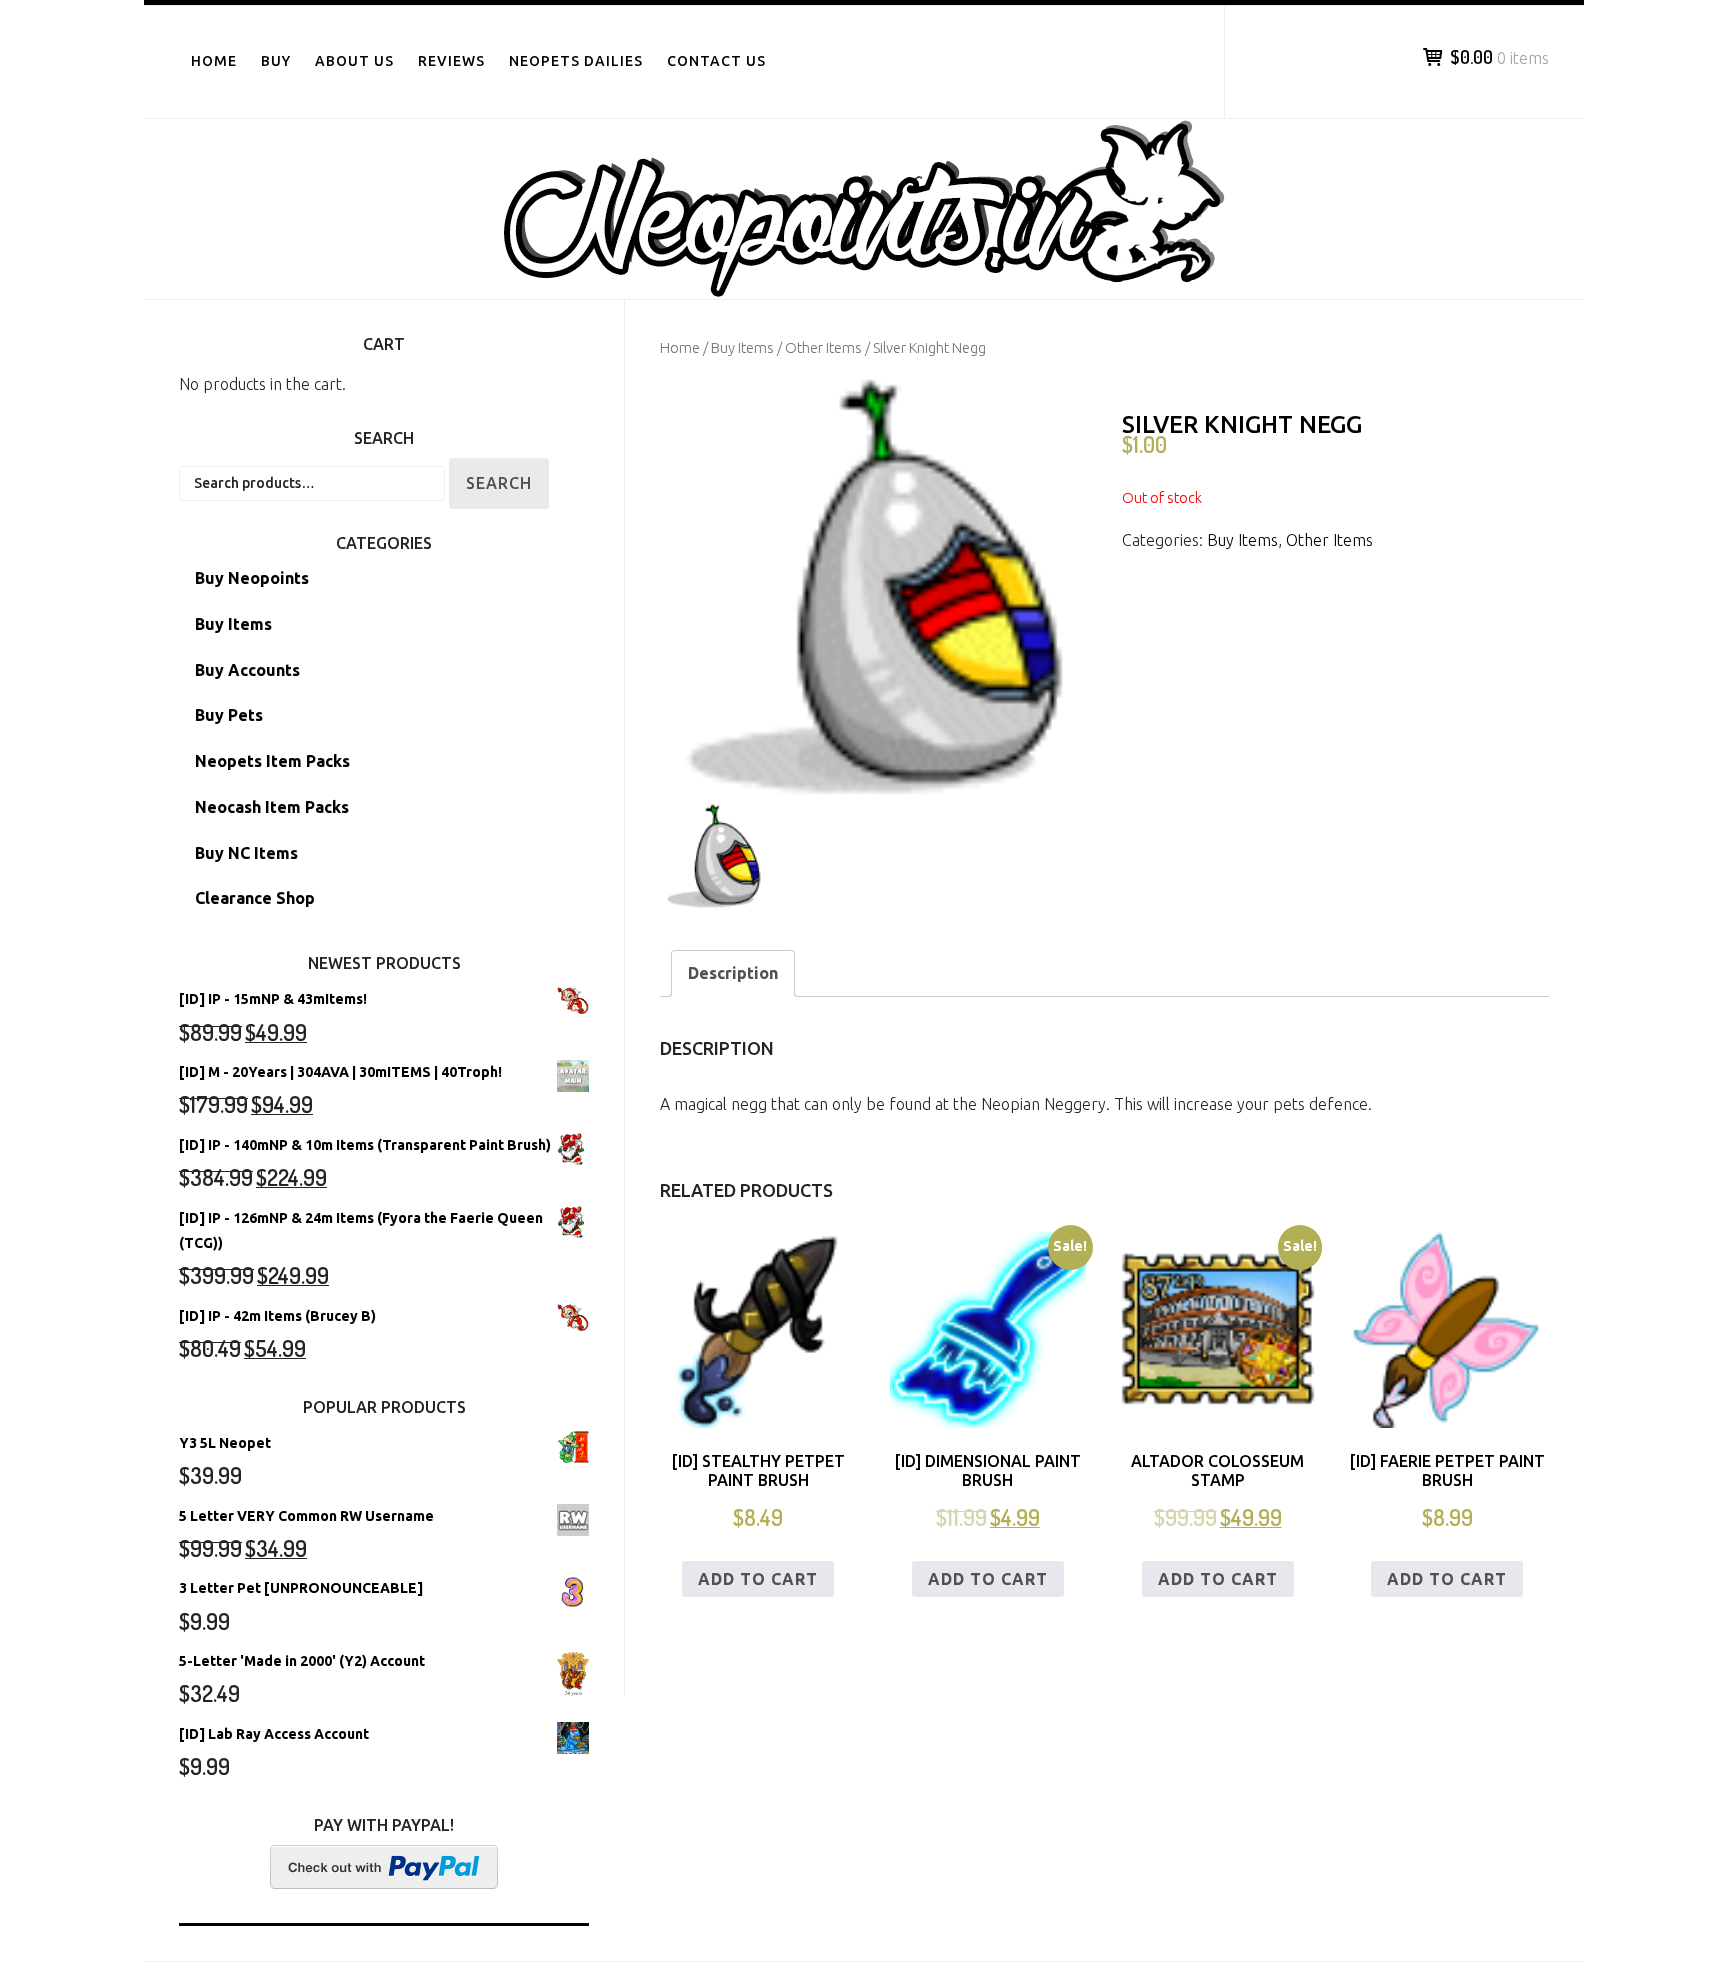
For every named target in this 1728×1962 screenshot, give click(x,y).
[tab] (733, 973)
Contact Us (716, 61)
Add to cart (758, 1579)
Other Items (823, 347)
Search (499, 483)
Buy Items (742, 347)
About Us (354, 61)
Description (733, 973)
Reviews (451, 61)
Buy (276, 61)
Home (214, 61)
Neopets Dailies (576, 61)
